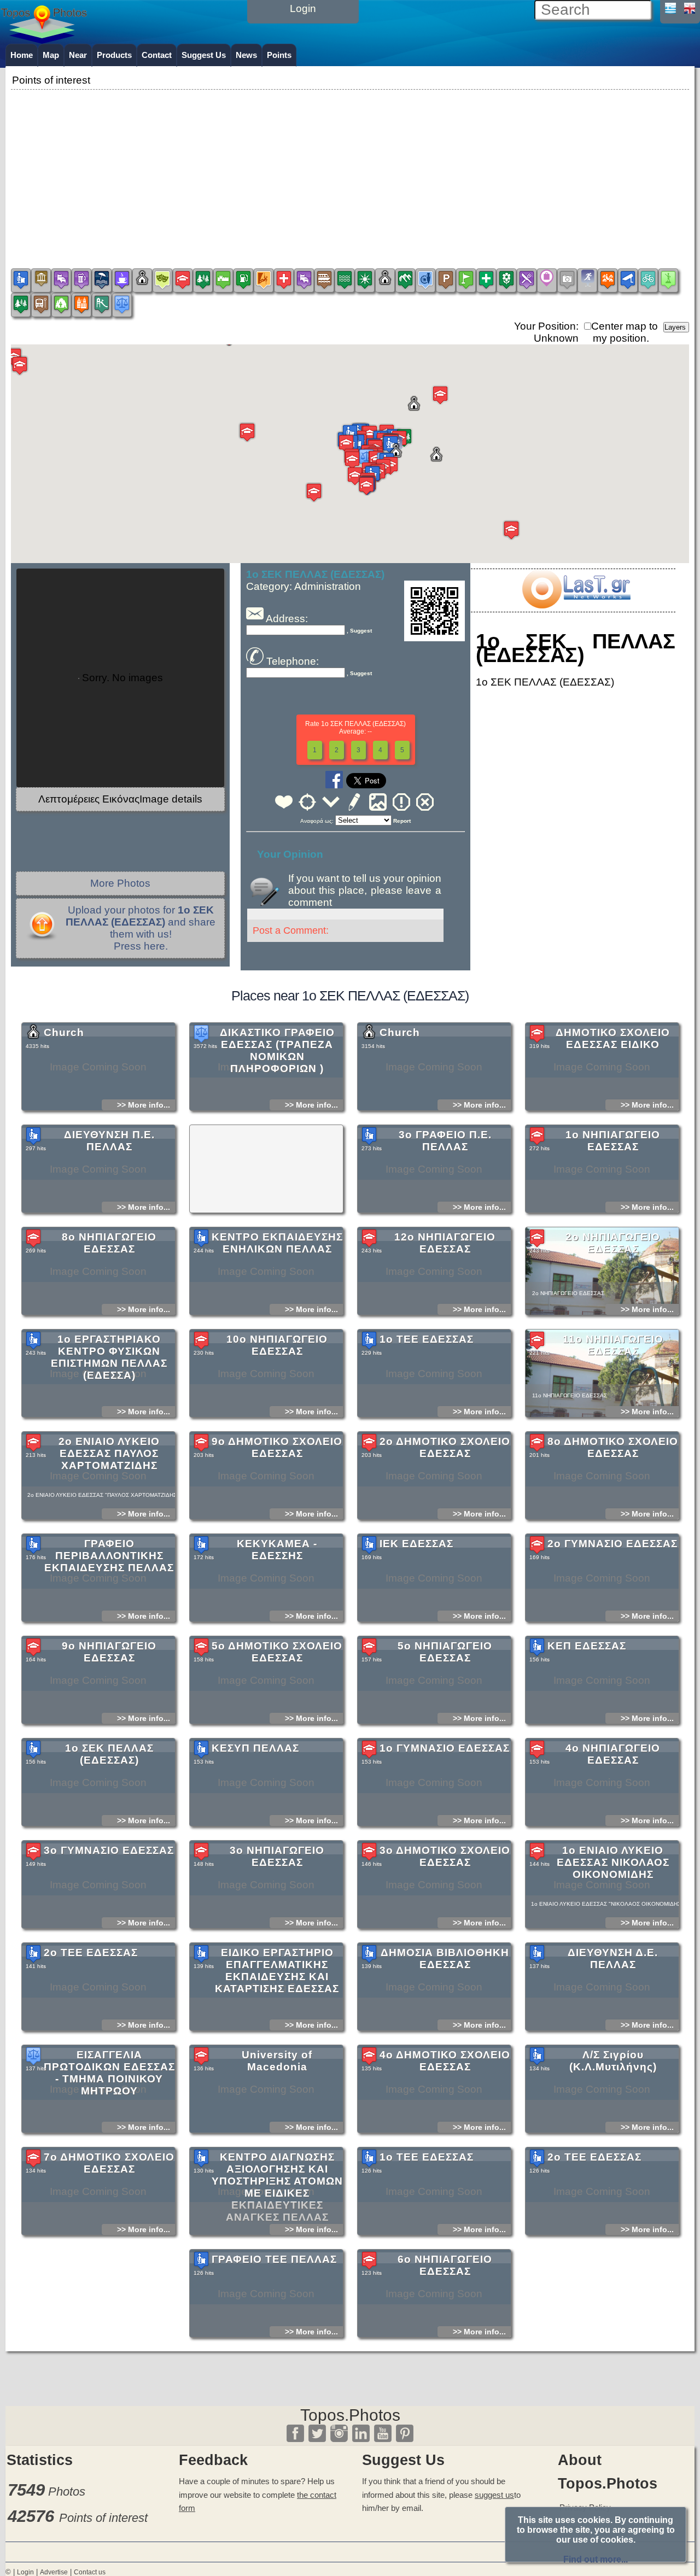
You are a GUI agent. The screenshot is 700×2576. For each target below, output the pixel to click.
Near (78, 55)
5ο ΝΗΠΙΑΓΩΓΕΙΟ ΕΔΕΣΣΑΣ (445, 1652)
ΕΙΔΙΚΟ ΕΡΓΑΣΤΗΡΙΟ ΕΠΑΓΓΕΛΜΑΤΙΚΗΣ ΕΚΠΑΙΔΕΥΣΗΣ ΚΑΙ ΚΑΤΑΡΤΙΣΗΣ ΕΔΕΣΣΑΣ (277, 1971)
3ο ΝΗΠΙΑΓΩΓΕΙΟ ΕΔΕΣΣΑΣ (277, 1856)
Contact (157, 55)
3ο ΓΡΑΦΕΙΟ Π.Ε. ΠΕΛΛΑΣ (445, 1141)
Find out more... (596, 2559)
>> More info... (144, 1105)
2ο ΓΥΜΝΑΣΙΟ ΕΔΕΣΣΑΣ (612, 1544)
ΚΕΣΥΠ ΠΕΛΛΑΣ (255, 1748)
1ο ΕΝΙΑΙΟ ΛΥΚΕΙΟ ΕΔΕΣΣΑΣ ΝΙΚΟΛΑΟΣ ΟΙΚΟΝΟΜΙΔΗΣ (613, 1862)
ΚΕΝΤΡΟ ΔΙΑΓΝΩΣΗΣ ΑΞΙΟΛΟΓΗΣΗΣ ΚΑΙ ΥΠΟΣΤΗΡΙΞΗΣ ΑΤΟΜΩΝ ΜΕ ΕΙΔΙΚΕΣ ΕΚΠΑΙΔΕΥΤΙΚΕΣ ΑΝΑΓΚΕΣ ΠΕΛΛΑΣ (277, 2187)
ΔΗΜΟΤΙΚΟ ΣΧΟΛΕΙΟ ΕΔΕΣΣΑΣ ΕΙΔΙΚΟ (613, 1038)
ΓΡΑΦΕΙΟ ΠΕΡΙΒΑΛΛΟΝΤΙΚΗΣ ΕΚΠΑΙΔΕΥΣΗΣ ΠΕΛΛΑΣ (109, 1556)
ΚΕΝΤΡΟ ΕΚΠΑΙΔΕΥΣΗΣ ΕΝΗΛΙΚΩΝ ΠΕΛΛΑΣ (277, 1243)
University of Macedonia (277, 2061)
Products (114, 55)
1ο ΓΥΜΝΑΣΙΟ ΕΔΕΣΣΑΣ (445, 1748)
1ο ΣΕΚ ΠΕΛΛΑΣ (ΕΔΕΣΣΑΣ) (109, 1754)
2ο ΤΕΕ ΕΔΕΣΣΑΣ (91, 1953)
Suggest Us (204, 55)
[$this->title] (576, 605)
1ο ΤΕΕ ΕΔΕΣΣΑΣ (427, 1339)
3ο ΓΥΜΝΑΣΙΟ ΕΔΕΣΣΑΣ (109, 1850)
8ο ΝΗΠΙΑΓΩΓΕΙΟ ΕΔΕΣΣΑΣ (109, 1243)
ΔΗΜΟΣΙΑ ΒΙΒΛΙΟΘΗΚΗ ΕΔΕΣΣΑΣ (445, 1959)
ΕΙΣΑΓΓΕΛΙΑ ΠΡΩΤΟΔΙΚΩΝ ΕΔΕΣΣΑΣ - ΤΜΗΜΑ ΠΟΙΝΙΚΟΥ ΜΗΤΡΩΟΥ (109, 2073)
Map (51, 55)
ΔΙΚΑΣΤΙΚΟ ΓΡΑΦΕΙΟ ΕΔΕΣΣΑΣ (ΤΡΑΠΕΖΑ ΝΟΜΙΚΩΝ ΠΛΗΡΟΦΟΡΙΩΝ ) (277, 1050)
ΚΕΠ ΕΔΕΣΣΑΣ (587, 1646)
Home (22, 55)
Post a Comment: (291, 930)
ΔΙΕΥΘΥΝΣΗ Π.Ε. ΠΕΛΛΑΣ (109, 1141)
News (246, 55)
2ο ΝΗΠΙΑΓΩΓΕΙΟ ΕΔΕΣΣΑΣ (613, 1243)
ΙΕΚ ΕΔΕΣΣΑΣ (416, 1544)
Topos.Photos (350, 2415)
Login (25, 2572)
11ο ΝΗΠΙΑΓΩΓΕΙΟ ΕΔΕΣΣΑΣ (613, 1345)
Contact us (90, 2572)
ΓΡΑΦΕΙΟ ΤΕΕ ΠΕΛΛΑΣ (274, 2259)
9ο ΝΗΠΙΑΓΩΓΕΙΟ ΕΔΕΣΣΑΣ (109, 1652)
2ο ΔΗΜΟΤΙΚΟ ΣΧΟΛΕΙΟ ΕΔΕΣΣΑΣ (445, 1447)
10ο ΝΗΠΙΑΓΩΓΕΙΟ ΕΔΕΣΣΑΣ (277, 1345)
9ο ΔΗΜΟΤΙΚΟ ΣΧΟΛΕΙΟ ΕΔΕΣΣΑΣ (277, 1447)
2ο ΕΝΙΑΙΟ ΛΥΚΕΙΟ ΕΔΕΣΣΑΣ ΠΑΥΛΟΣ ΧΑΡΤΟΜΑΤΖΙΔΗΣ (109, 1453)
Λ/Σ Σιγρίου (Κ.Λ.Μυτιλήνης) (613, 2061)
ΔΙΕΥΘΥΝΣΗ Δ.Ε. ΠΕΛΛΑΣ (613, 1959)
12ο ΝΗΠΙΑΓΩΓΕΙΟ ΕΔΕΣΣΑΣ (445, 1243)
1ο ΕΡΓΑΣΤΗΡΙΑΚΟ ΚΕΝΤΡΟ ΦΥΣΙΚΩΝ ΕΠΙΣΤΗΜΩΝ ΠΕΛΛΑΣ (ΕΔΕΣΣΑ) (109, 1357)
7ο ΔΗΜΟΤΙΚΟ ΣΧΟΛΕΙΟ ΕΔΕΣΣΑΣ (109, 2163)
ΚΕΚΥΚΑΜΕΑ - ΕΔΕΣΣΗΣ (277, 1550)
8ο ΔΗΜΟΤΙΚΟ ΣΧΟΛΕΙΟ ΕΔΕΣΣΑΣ (613, 1447)
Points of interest (103, 2518)
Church (64, 1032)
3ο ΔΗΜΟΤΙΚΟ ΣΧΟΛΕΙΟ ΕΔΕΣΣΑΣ (445, 1856)
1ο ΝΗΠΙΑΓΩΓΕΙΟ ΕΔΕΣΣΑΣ (613, 1141)
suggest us (494, 2495)
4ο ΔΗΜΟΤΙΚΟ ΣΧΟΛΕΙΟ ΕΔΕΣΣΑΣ (445, 2061)
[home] (44, 40)
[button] (366, 458)
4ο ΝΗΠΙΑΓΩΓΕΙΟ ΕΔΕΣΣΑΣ (613, 1754)
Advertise (54, 2572)
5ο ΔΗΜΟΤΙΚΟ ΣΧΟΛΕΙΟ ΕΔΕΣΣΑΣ (277, 1652)
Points (279, 55)
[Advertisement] (350, 169)
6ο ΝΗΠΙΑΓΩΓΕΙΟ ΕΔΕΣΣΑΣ (445, 2265)
